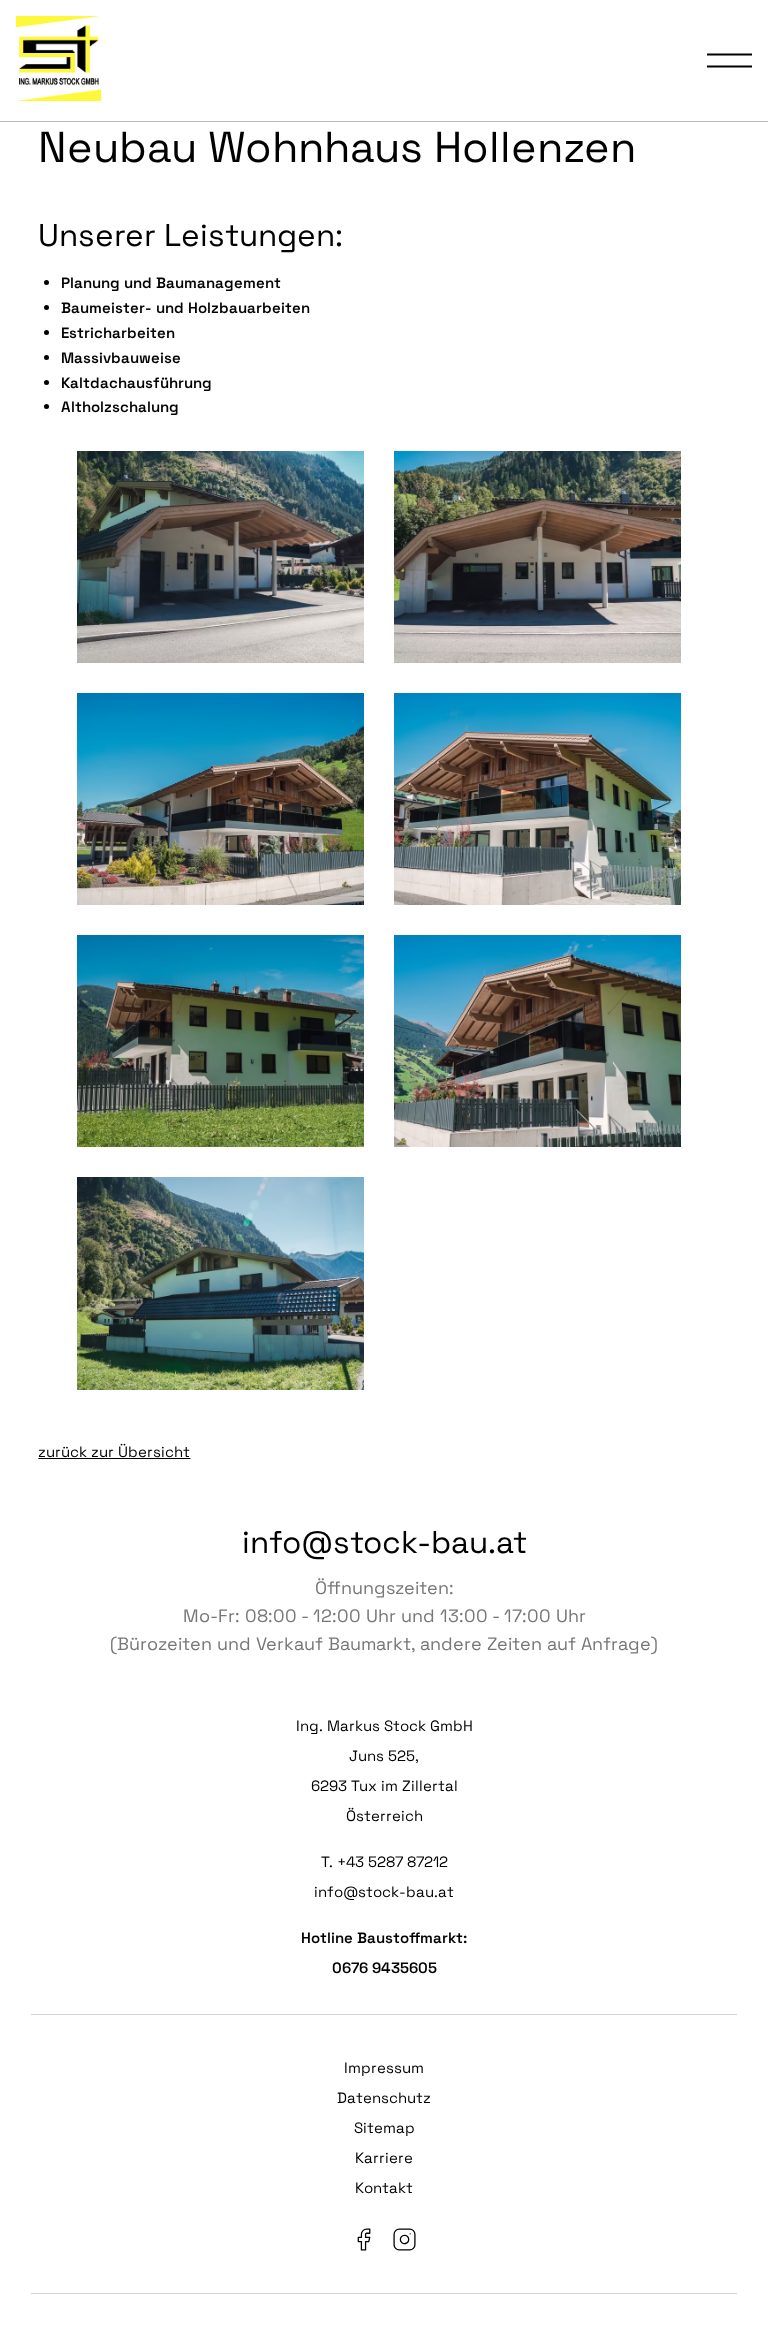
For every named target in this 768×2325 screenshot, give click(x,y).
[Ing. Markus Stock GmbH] (58, 60)
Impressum (384, 2067)
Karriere (384, 2157)
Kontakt (384, 2187)
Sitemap (384, 2127)
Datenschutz (384, 2097)
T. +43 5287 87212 (384, 1861)
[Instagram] (404, 2244)
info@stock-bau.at (384, 1542)
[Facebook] (363, 2244)
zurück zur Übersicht (114, 1451)
